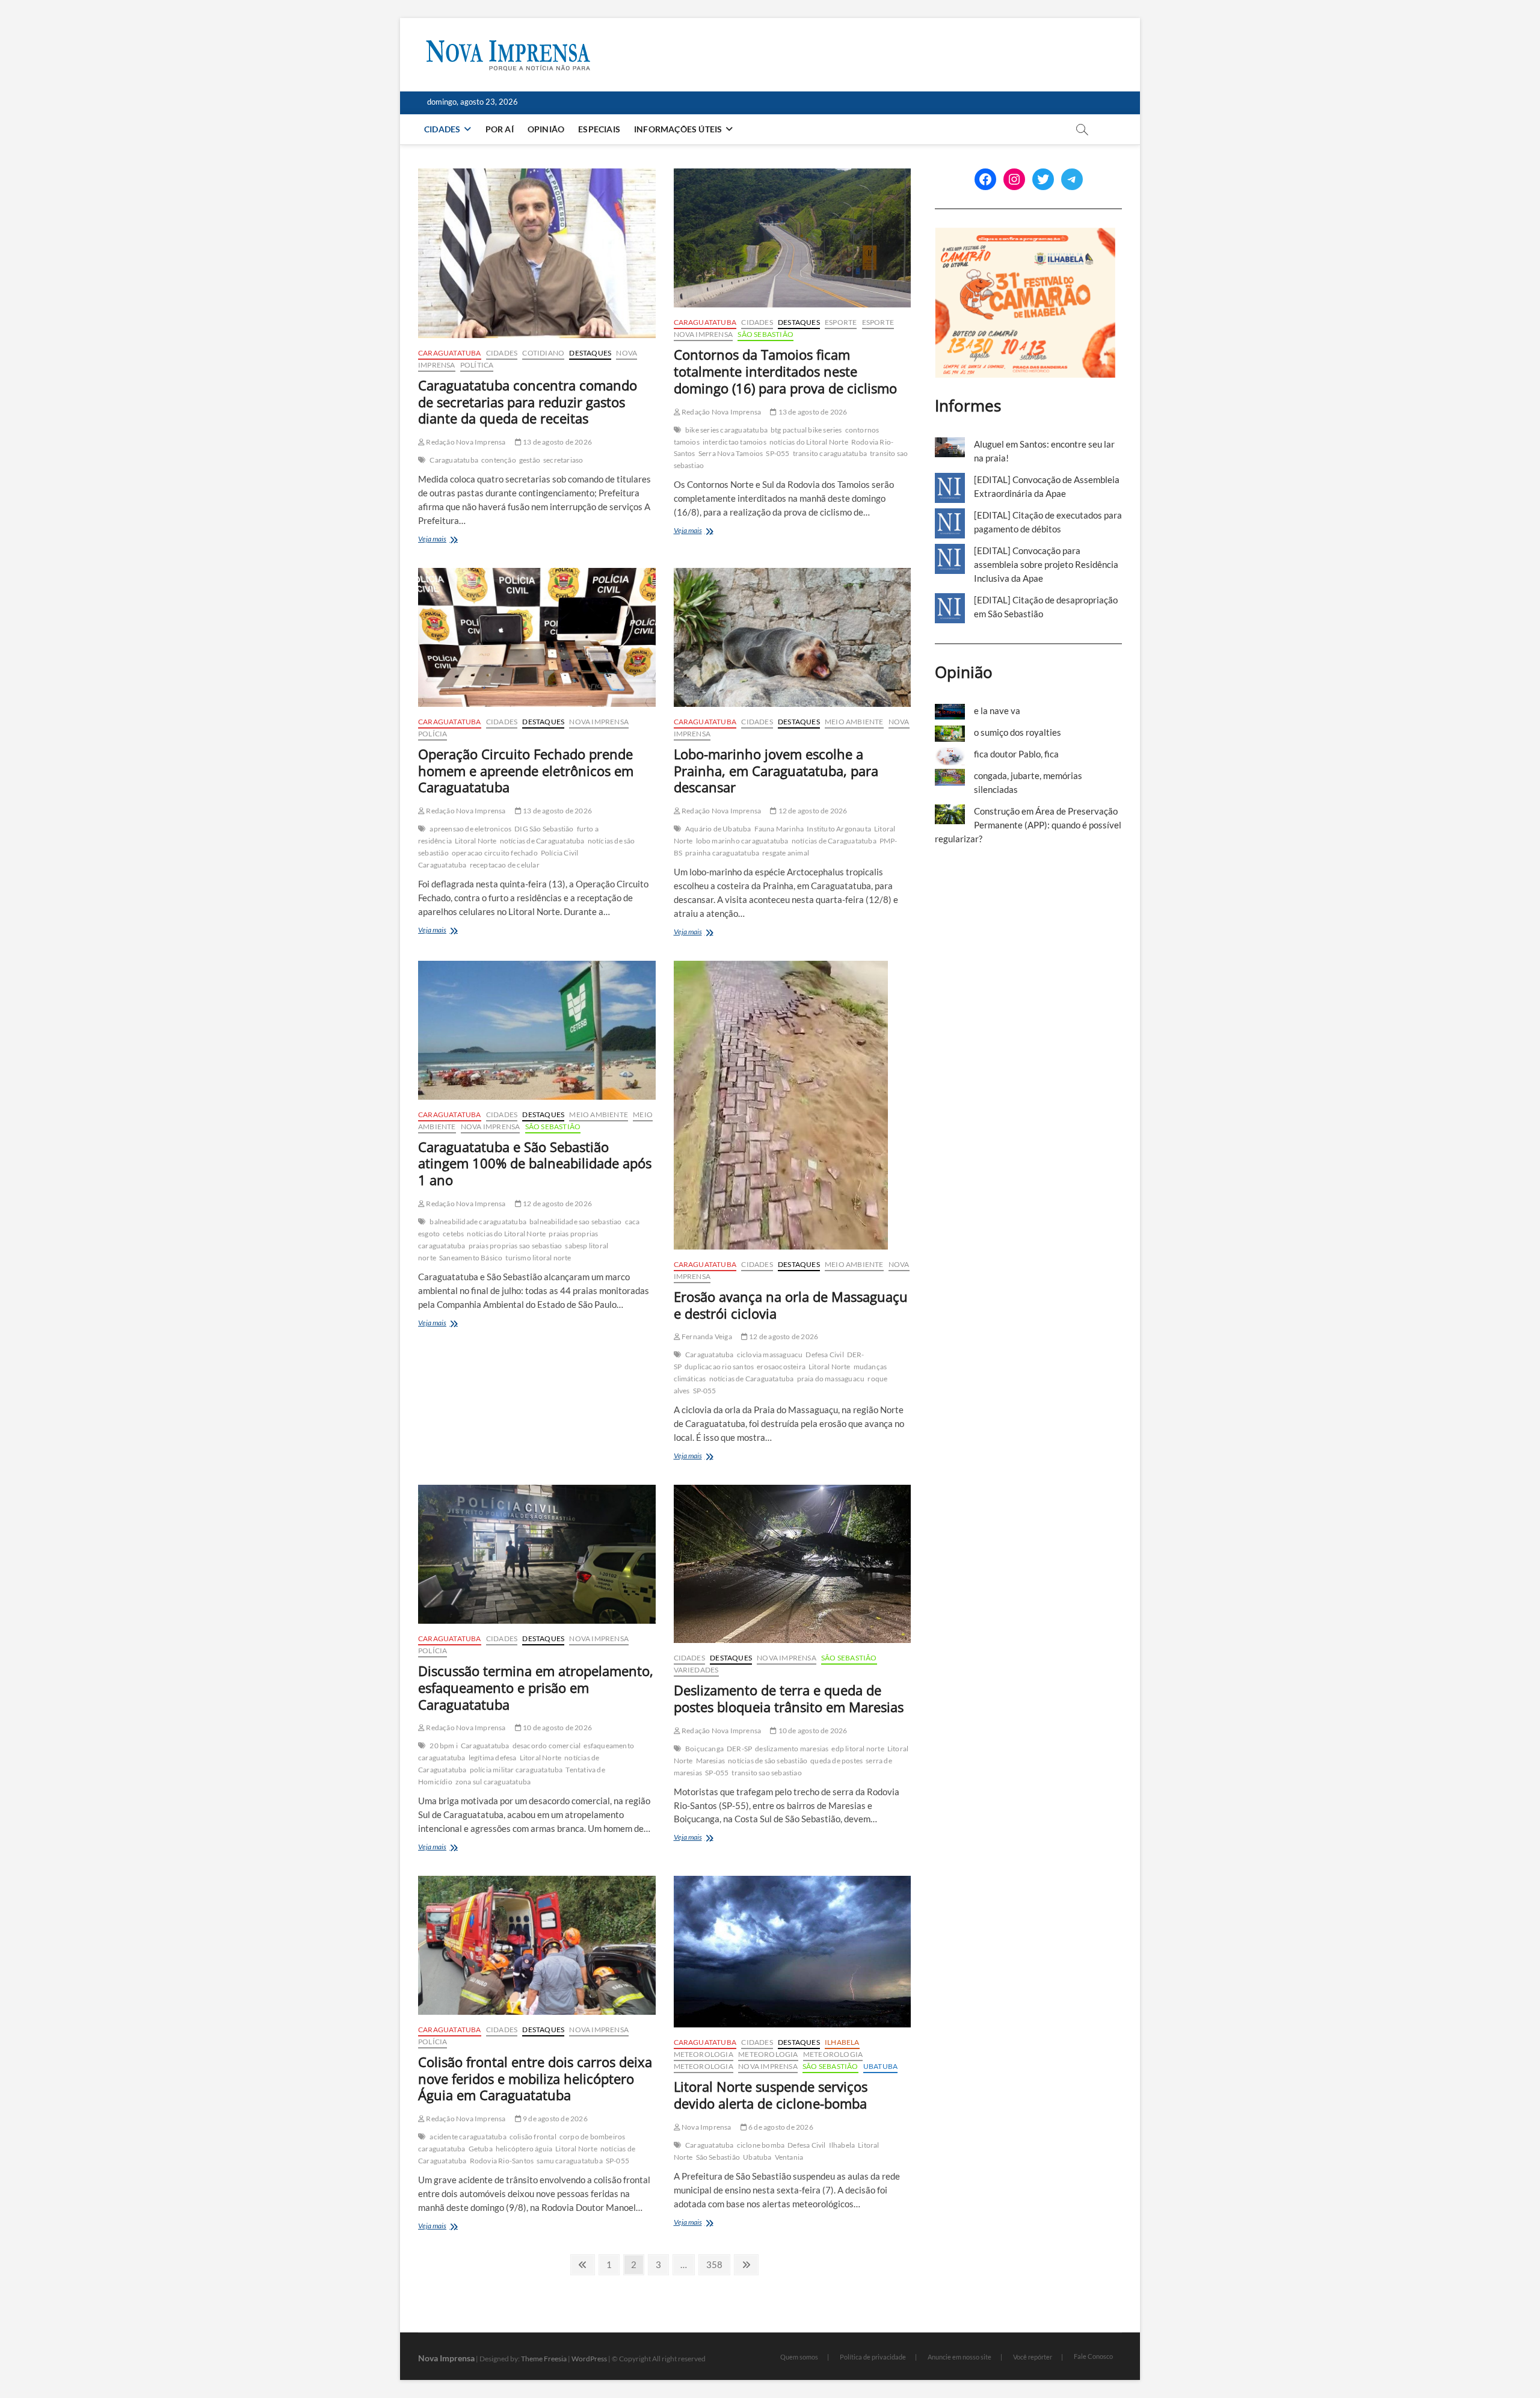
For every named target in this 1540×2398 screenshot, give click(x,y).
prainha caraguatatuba (722, 853)
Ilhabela (842, 2042)
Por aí (500, 129)
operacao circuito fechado (495, 853)
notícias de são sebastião (768, 1761)
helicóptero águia (524, 2149)
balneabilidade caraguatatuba (478, 1222)
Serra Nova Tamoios (731, 453)
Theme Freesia (544, 2359)
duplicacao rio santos (719, 1367)
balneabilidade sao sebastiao (576, 1222)
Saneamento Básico (471, 1258)
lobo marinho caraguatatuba (742, 841)
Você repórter (1033, 2357)
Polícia (433, 734)
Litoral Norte (476, 841)
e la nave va (997, 710)
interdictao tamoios (735, 442)
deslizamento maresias (792, 1749)
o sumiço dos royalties (1018, 732)
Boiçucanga (704, 1749)
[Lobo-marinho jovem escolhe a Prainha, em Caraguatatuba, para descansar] (793, 637)
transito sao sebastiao (766, 1773)
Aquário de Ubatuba (718, 829)
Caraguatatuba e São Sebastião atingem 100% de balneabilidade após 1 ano (535, 1164)
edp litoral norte (858, 1749)
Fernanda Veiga (706, 1336)
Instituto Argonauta (839, 829)
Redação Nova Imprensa (465, 442)
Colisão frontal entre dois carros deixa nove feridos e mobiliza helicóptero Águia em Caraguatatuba (535, 2079)
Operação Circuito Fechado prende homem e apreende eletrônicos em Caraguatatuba (526, 771)
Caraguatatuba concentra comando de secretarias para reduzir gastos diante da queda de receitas (528, 402)
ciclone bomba (761, 2145)
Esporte (841, 322)
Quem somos (799, 2357)
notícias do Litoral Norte (809, 442)
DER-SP (739, 1749)
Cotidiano (543, 353)
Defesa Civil (824, 1355)
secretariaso (563, 460)
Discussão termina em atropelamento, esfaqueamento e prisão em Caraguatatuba (536, 1688)
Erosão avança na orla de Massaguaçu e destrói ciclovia (791, 1305)
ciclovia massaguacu (770, 1355)
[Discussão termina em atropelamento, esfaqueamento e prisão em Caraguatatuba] (537, 1554)
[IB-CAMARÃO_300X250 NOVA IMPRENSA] (1025, 234)
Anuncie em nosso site (959, 2357)
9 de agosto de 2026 (555, 2119)
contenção (499, 460)
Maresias (711, 1761)
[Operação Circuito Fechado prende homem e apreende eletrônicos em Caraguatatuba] (537, 637)
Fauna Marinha (779, 829)
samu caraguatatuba (570, 2161)
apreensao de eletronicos (470, 829)
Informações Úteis (678, 129)
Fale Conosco (1093, 2356)
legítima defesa (493, 1758)
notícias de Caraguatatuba (542, 841)
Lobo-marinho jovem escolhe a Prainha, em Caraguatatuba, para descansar (776, 771)
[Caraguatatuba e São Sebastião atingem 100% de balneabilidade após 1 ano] (537, 1030)
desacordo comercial (547, 1746)
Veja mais (454, 540)
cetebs (453, 1234)
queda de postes (836, 1761)
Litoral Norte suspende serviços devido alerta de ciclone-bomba (771, 2095)
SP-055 (778, 453)
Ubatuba (880, 2066)
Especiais (599, 129)
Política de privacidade (873, 2357)
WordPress (589, 2359)
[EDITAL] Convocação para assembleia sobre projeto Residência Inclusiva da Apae (1046, 564)
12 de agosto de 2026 (812, 811)
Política (477, 365)
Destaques (590, 353)
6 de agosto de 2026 (780, 2127)
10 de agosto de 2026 (557, 1728)
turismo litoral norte (538, 1258)
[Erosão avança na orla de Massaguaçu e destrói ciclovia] (793, 1105)
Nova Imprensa (704, 334)
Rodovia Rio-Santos (502, 2161)
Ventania (789, 2157)
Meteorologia (704, 2054)
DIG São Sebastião (544, 829)
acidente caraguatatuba (468, 2137)
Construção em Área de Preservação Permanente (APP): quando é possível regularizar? (1028, 825)
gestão (530, 460)
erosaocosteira (781, 1367)
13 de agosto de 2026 (557, 442)
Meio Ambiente (854, 722)
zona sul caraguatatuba (493, 1782)
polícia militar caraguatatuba (516, 1770)
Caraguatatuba (450, 353)
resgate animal (786, 853)
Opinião (546, 129)
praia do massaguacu (831, 1379)
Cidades (442, 129)
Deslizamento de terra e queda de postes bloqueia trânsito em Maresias (789, 1698)
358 (716, 2264)
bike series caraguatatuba (726, 430)
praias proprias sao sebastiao (516, 1246)
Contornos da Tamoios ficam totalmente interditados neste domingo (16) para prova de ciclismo (785, 371)
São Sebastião (765, 334)
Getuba (481, 2149)
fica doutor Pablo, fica (1016, 754)
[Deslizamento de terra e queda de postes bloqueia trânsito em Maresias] (793, 1564)
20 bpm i (444, 1746)
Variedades (696, 1670)
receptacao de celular (505, 865)
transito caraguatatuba (830, 453)
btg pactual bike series (806, 430)
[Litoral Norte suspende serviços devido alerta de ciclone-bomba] (793, 1952)
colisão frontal (533, 2137)
